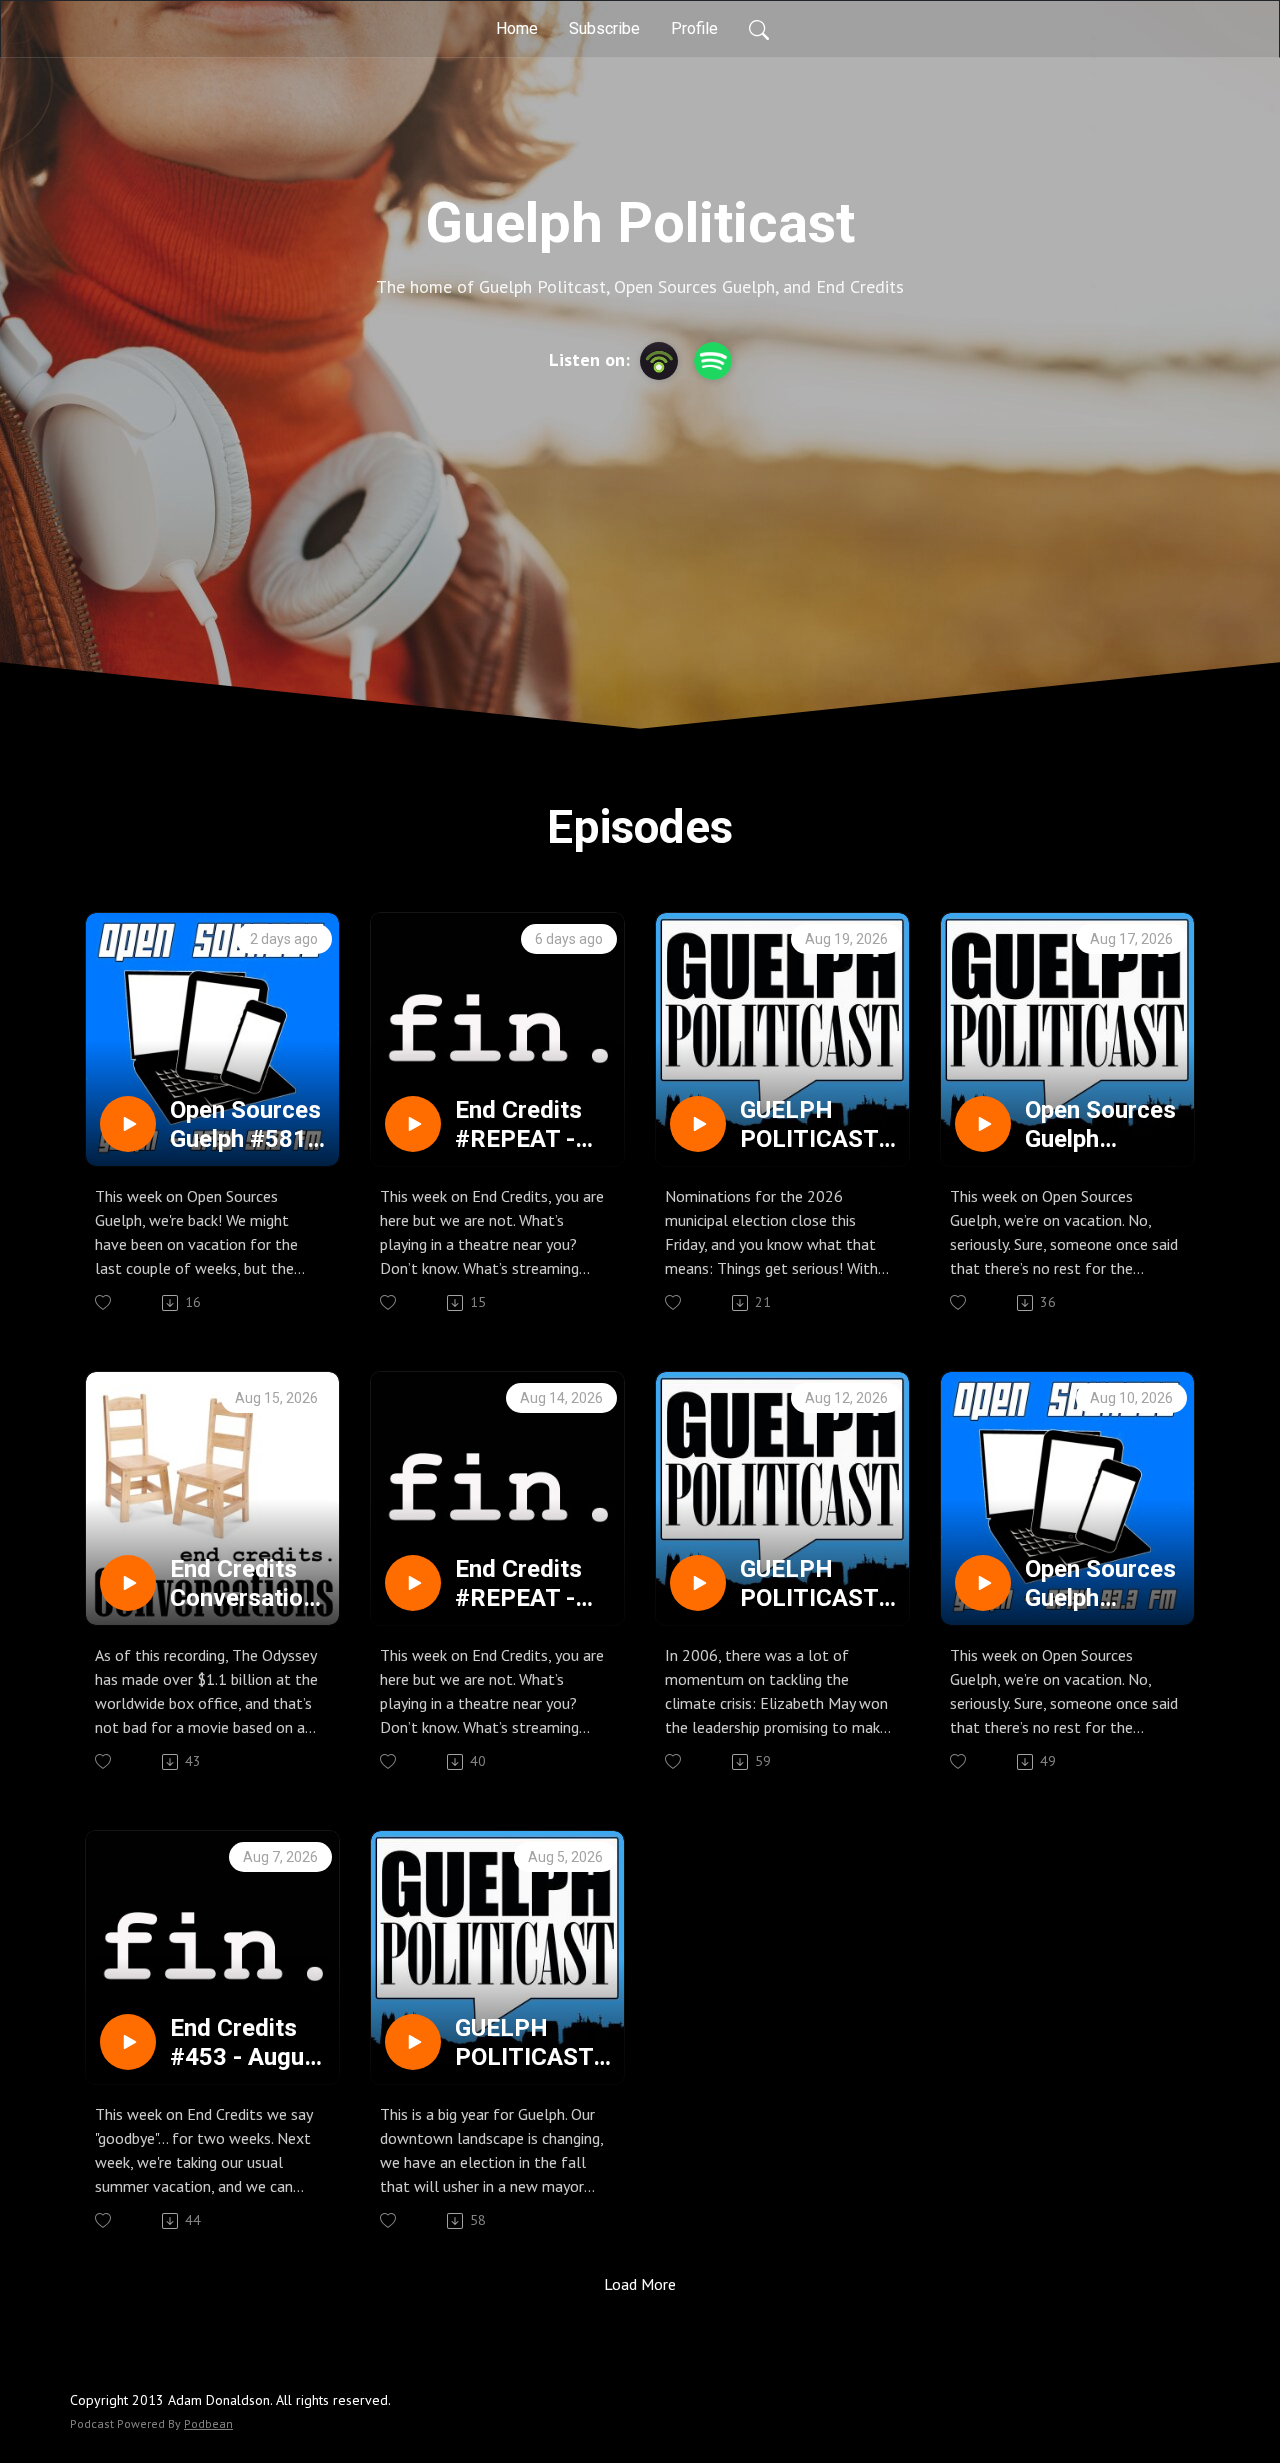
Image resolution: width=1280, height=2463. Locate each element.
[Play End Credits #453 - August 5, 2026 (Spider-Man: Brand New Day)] (128, 2042)
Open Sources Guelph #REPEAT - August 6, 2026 (1100, 1584)
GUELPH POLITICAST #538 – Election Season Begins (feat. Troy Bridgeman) (809, 1125)
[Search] (759, 29)
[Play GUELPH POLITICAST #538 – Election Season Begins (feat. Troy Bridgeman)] (698, 1124)
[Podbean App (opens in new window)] (659, 361)
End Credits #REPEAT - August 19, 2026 (518, 1125)
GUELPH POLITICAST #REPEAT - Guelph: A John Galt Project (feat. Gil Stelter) (527, 2043)
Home (517, 28)
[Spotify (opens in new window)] (713, 361)
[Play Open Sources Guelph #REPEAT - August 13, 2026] (983, 1124)
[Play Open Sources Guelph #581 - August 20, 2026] (128, 1124)
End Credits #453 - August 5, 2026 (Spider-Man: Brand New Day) (248, 2043)
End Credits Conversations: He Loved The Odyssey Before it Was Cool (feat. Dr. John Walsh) (249, 1584)
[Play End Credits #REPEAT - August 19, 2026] (413, 1124)
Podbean (208, 2423)
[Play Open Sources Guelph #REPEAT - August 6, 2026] (983, 1583)
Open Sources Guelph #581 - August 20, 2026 (246, 1125)
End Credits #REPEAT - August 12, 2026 (518, 1584)
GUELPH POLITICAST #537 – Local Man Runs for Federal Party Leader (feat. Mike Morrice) (817, 1584)
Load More (640, 2284)
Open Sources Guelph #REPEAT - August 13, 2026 (1100, 1125)
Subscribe (604, 28)
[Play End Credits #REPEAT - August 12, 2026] (413, 1583)
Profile (694, 28)
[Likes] (104, 1302)
